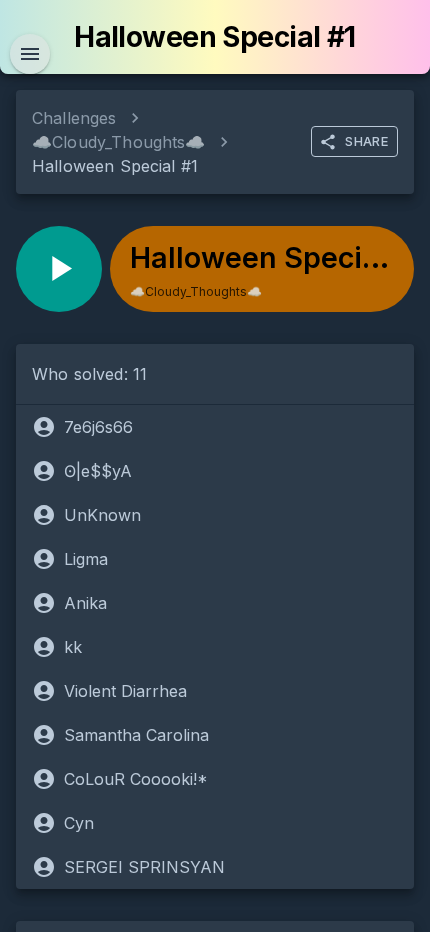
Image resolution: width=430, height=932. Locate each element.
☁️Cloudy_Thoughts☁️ (119, 142)
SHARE (366, 141)
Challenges (74, 118)
